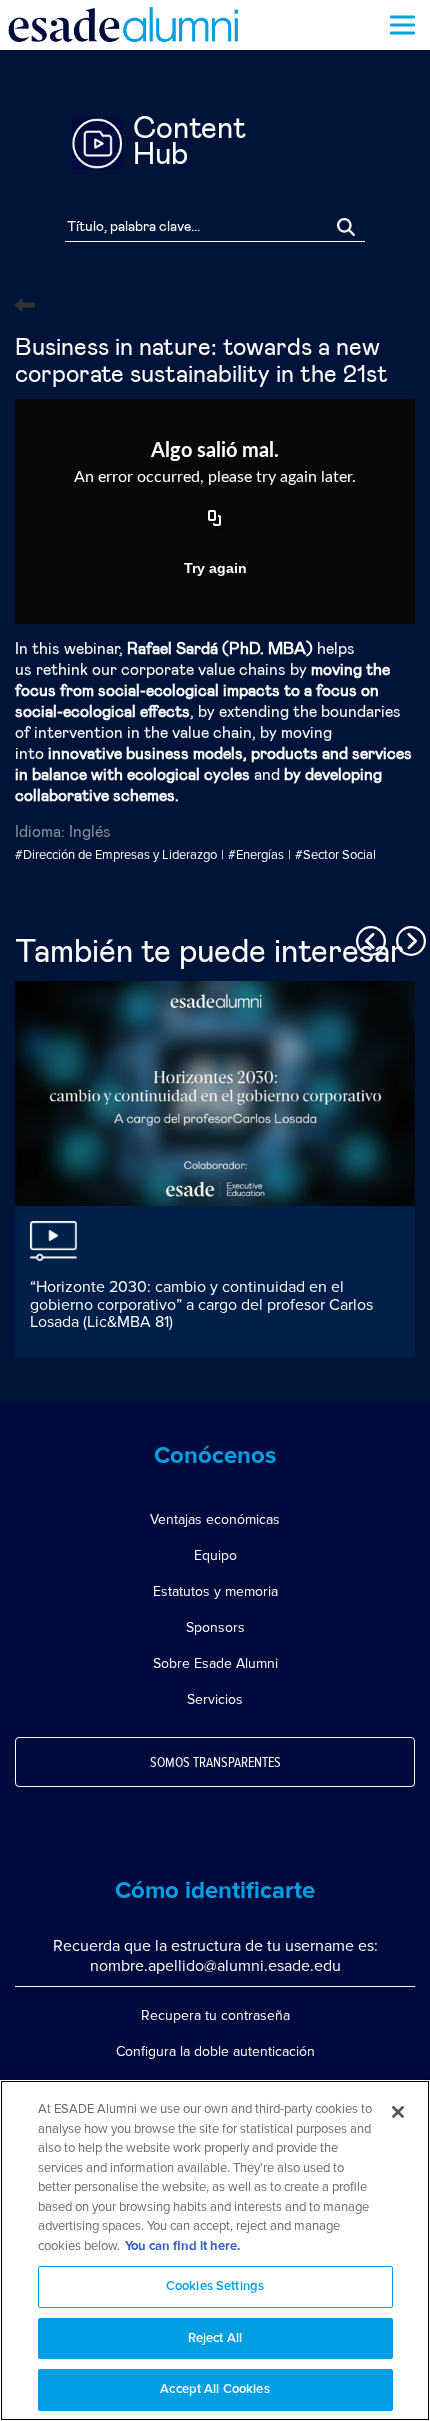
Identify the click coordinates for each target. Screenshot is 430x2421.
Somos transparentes (215, 1763)
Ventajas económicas (215, 1519)
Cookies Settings (215, 2286)
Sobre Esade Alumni (215, 1663)
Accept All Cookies (214, 2389)
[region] (215, 2250)
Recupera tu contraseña (215, 2015)
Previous (368, 938)
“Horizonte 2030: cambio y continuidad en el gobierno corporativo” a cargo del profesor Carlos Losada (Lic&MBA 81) (201, 1304)
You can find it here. (182, 2246)
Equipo (215, 1555)
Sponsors (215, 1627)
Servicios (215, 1699)
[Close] (398, 2112)
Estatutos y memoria (215, 1591)
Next (408, 938)
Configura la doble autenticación (215, 2051)
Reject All (215, 2338)
